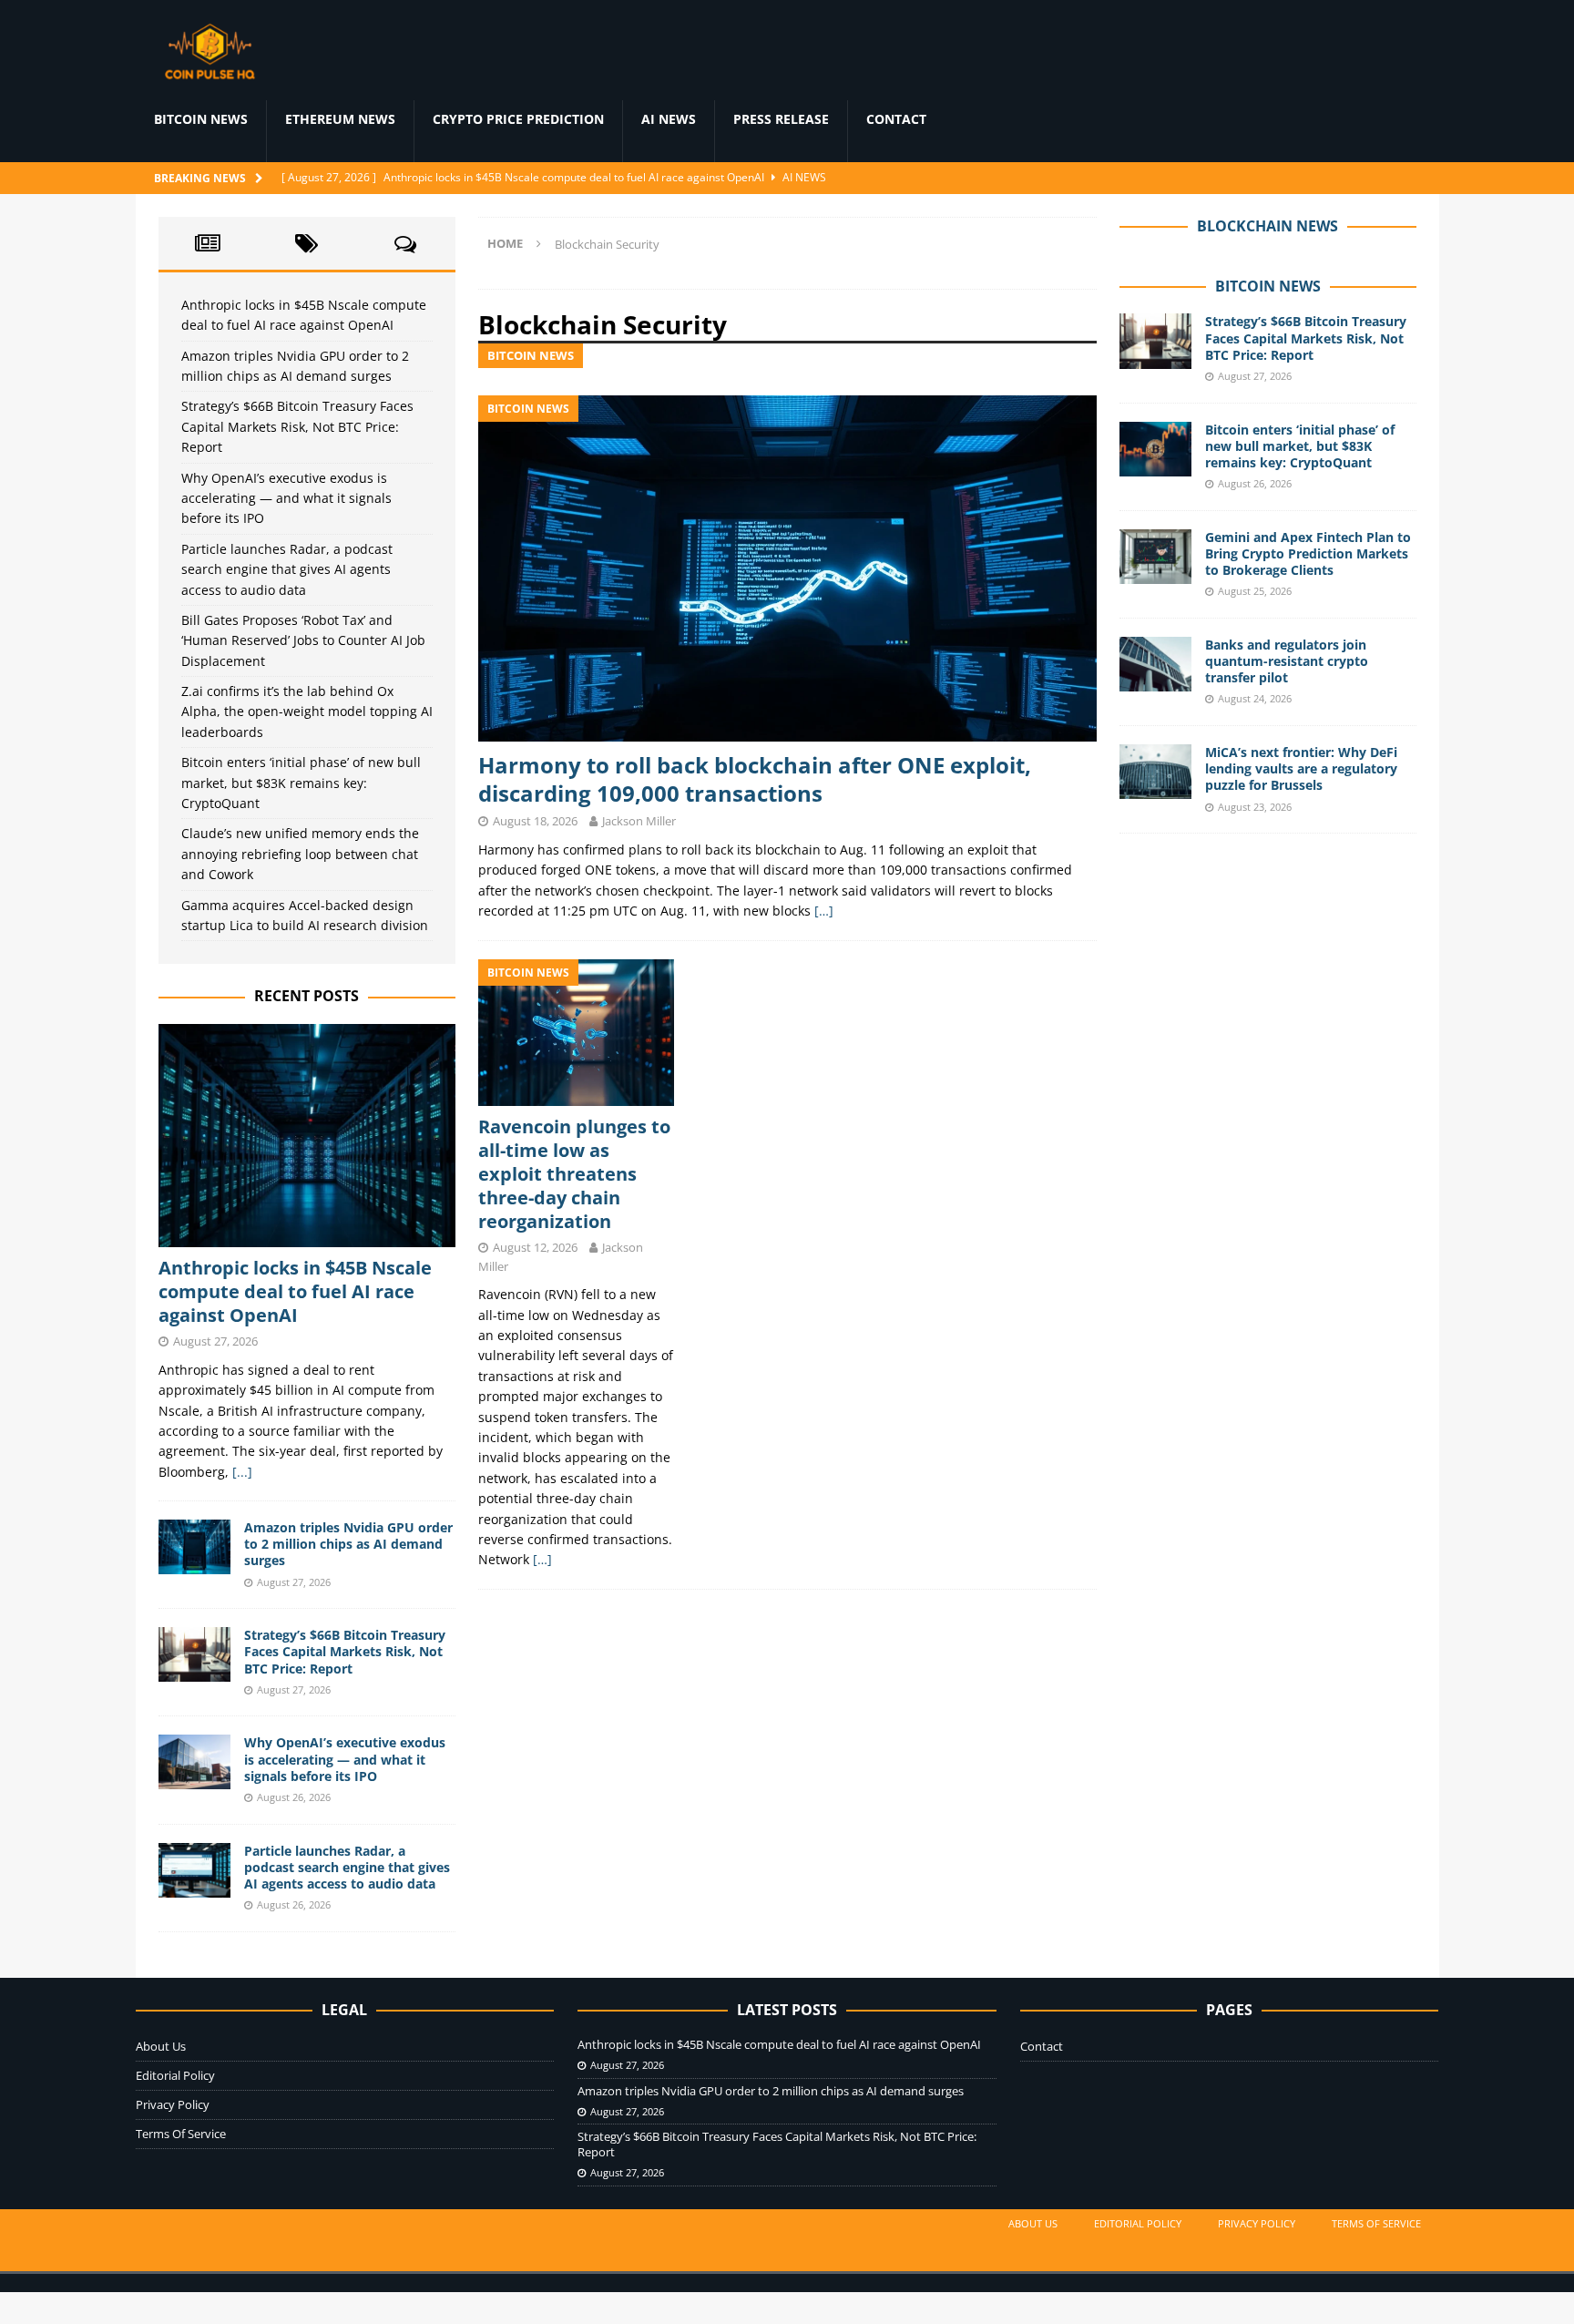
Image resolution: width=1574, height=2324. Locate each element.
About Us (161, 2046)
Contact (896, 119)
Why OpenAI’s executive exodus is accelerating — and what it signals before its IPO (286, 498)
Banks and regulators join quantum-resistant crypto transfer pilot (1287, 661)
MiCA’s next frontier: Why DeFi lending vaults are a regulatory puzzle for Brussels (1301, 768)
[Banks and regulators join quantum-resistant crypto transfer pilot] (1156, 664)
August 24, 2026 (1255, 698)
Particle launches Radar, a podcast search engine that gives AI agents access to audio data (287, 569)
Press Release (781, 119)
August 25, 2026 (1255, 591)
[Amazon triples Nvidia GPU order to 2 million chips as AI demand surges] (195, 1547)
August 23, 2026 (1255, 807)
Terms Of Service (181, 2134)
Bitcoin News (201, 119)
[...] (242, 1472)
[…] (824, 911)
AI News (669, 119)
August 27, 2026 (215, 1341)
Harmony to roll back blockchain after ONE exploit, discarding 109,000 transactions (755, 779)
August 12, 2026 (535, 1247)
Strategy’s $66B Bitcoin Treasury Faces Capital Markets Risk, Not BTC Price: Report (297, 426)
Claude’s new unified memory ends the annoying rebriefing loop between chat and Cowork (300, 854)
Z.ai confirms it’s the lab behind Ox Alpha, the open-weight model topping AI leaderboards (307, 712)
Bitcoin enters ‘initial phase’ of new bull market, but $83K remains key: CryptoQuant (301, 783)
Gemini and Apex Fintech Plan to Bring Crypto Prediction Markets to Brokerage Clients (1308, 553)
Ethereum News (340, 119)
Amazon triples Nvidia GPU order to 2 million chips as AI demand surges (348, 1544)
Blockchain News (1267, 226)
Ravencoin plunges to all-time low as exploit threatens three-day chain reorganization (574, 1174)
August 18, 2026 (535, 821)
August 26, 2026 (294, 1797)
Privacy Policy (173, 2104)
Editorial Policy (175, 2075)
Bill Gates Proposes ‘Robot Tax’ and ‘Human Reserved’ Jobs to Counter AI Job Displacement (303, 640)
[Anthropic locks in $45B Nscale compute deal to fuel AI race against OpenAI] (307, 1136)
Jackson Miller (639, 821)
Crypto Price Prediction (518, 119)
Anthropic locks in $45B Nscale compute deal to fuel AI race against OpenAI (295, 1291)
